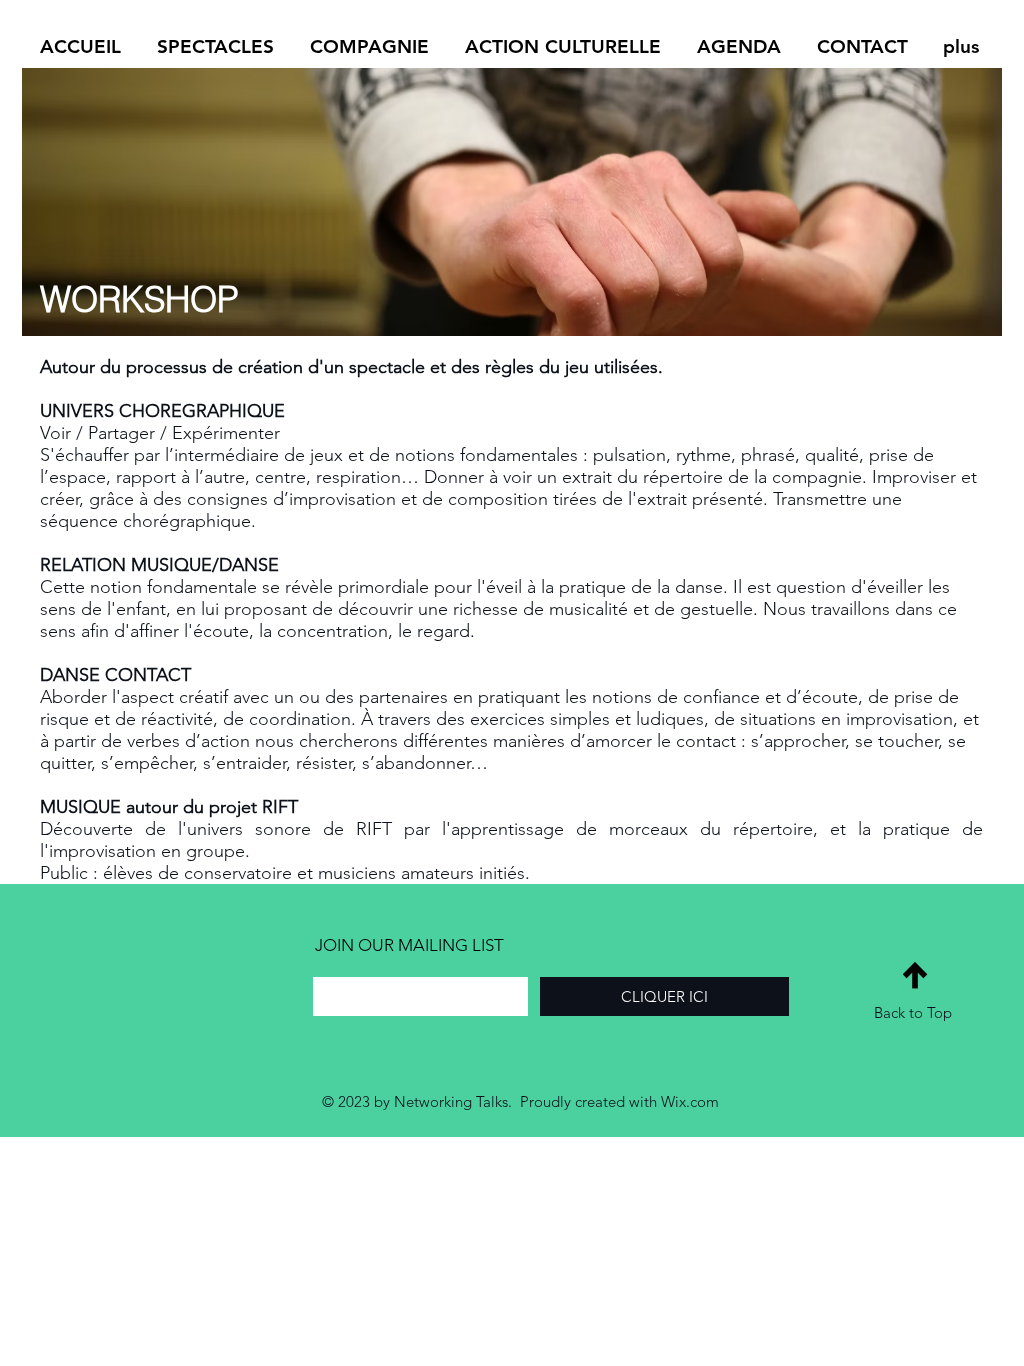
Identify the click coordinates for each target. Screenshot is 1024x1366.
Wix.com (690, 1101)
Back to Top (913, 1012)
